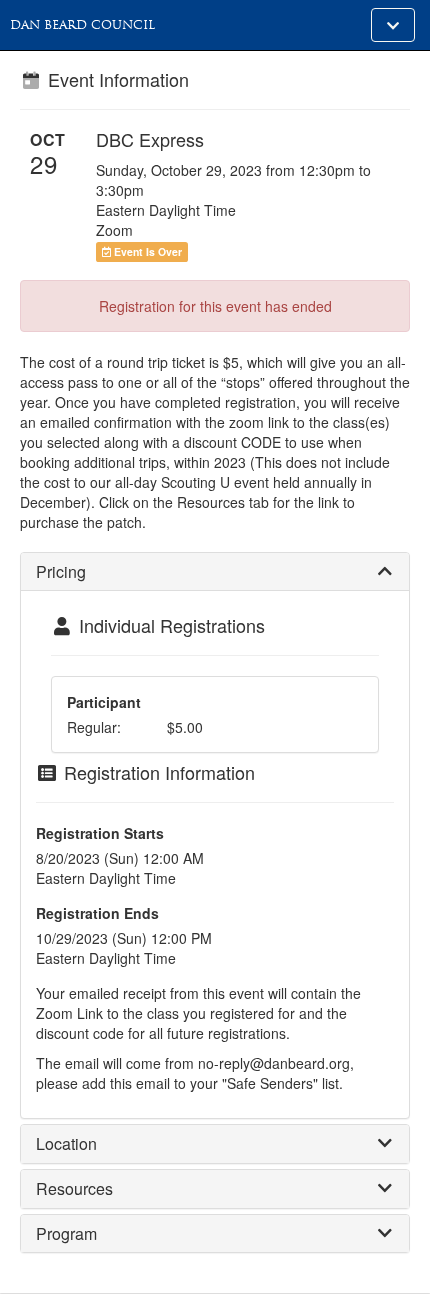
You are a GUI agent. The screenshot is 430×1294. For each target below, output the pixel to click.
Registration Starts (100, 833)
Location (66, 1143)
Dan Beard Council (82, 25)
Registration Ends (97, 913)
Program (66, 1233)
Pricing (61, 571)
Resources (74, 1188)
